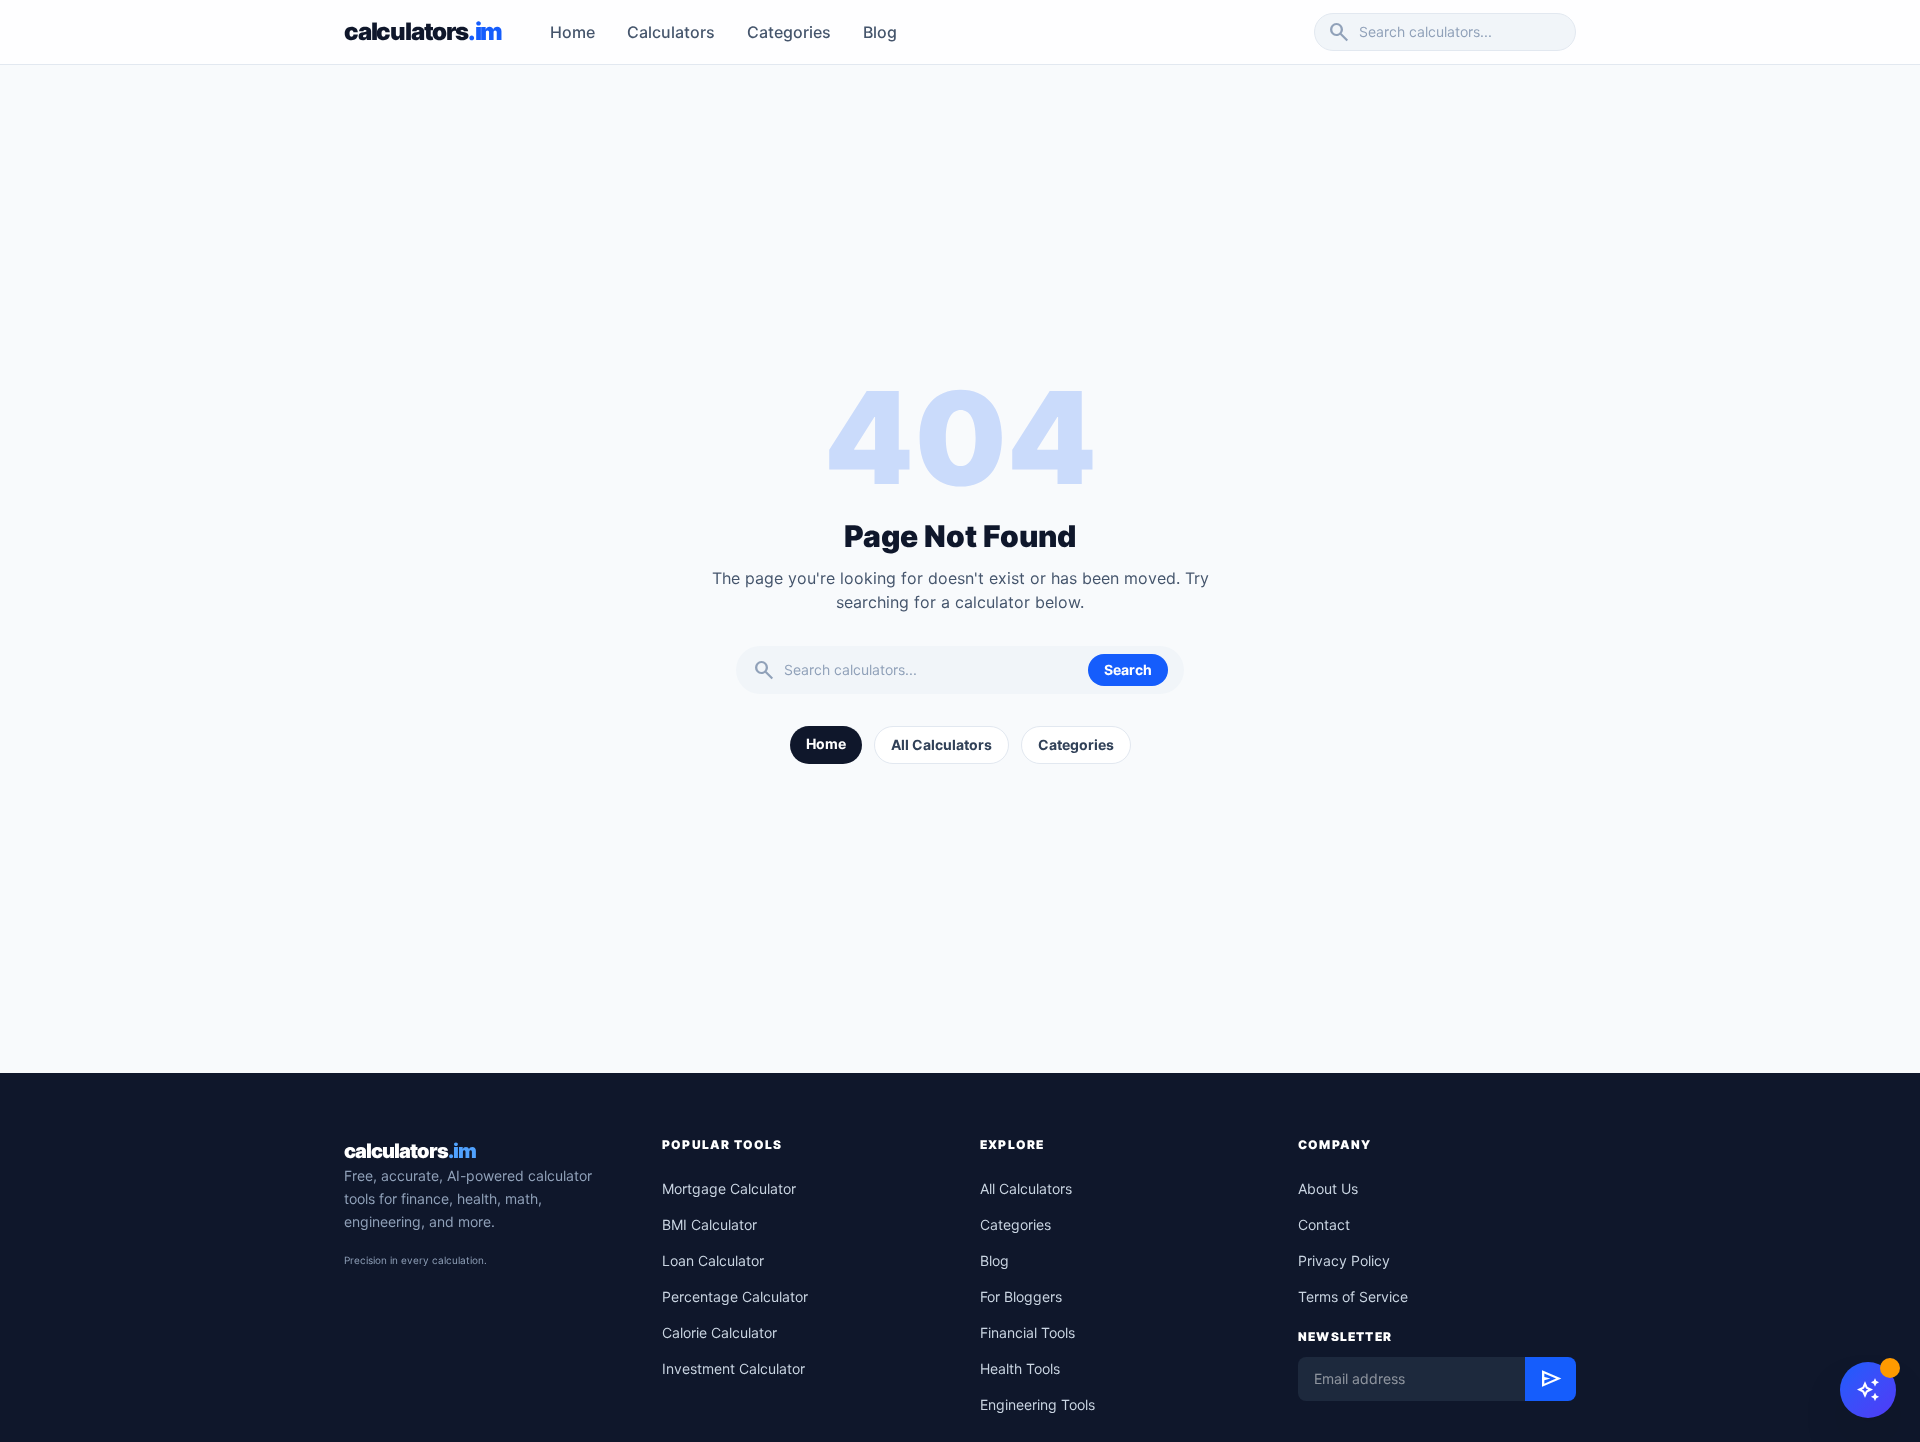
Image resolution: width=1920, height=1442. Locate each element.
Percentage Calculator (735, 1296)
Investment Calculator (733, 1368)
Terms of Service (1353, 1296)
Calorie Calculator (719, 1332)
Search (1128, 669)
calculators (410, 1151)
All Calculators (941, 744)
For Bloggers (1021, 1296)
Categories (789, 32)
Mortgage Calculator (729, 1188)
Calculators (671, 32)
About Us (1328, 1188)
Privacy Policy (1344, 1260)
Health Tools (1020, 1368)
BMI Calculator (709, 1224)
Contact (1324, 1224)
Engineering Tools (1037, 1404)
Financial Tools (1027, 1332)
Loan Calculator (713, 1260)
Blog (880, 32)
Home (572, 32)
